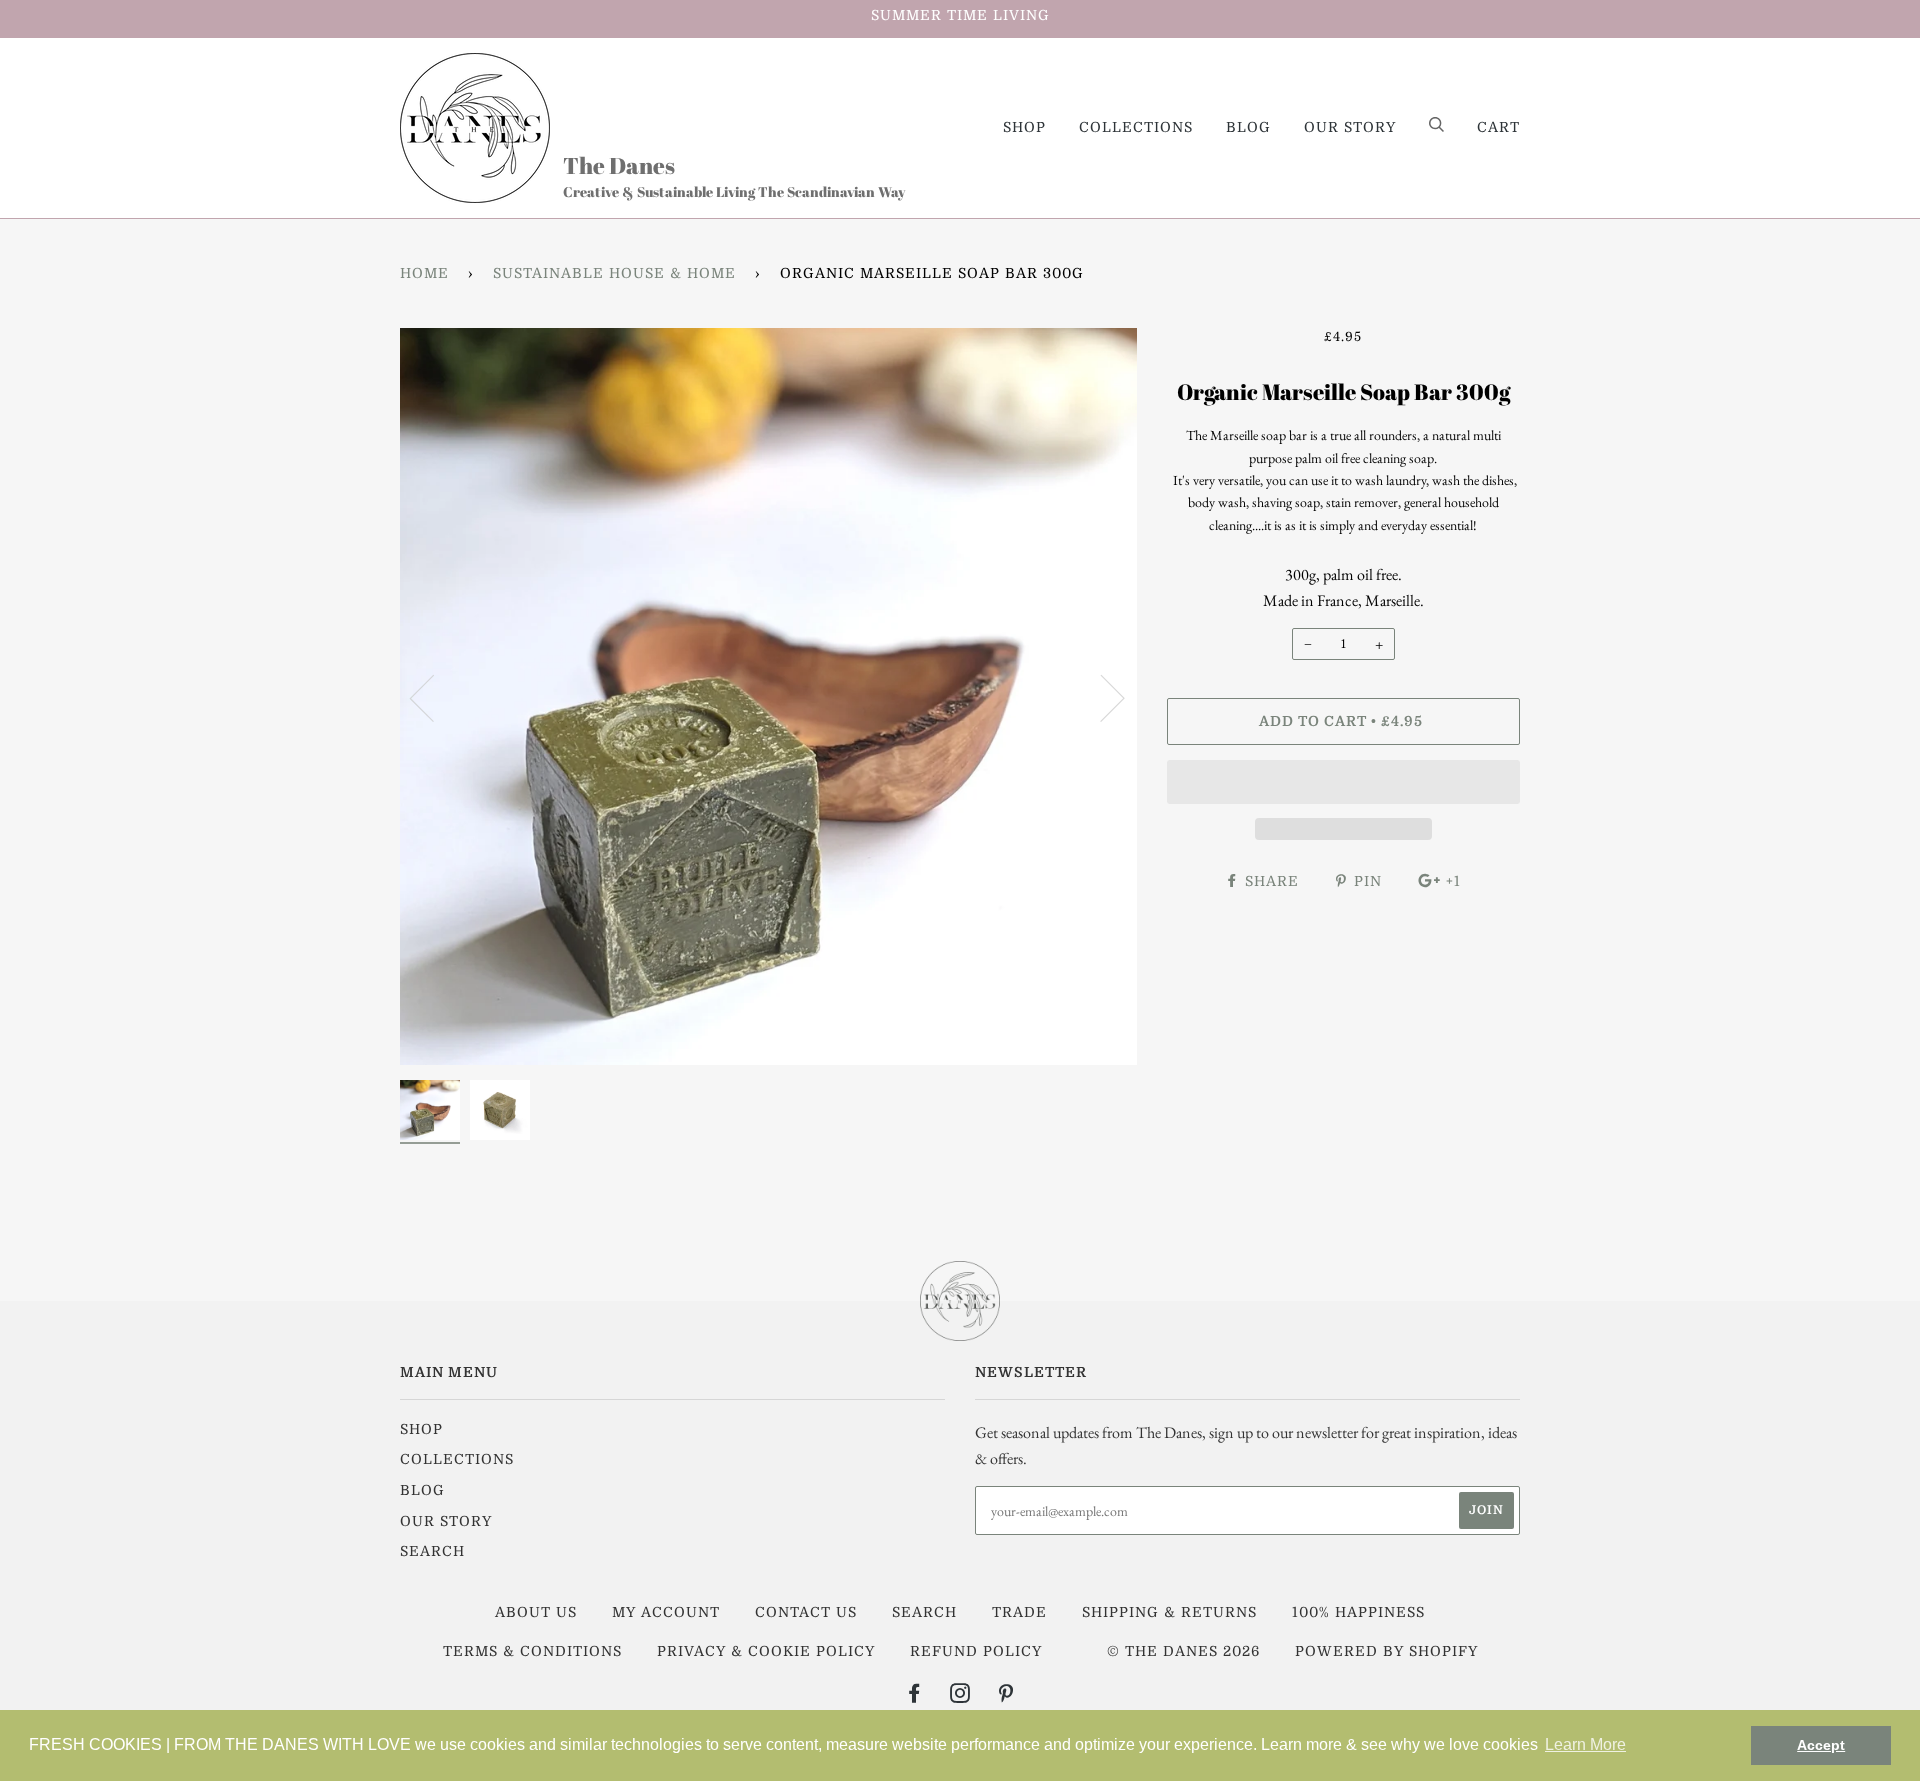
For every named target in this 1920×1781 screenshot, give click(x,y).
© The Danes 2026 (1183, 1651)
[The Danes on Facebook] (914, 1696)
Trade (1019, 1612)
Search (432, 1551)
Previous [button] (434, 697)
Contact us (806, 1612)
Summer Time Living (960, 15)
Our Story (1350, 127)
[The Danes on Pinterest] (1006, 1696)
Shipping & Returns (1169, 1612)
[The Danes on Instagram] (960, 1696)
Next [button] (1100, 697)
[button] (1343, 782)
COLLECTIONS (1136, 127)
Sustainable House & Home (614, 273)
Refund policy (976, 1651)
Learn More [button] (1585, 1744)
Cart (1498, 127)
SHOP (1024, 127)
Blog (1248, 127)
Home (424, 273)
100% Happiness (1358, 1612)
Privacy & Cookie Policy (766, 1651)
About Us (536, 1612)
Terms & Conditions (532, 1651)
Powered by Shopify (1386, 1651)
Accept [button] (1821, 1745)
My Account (666, 1612)
